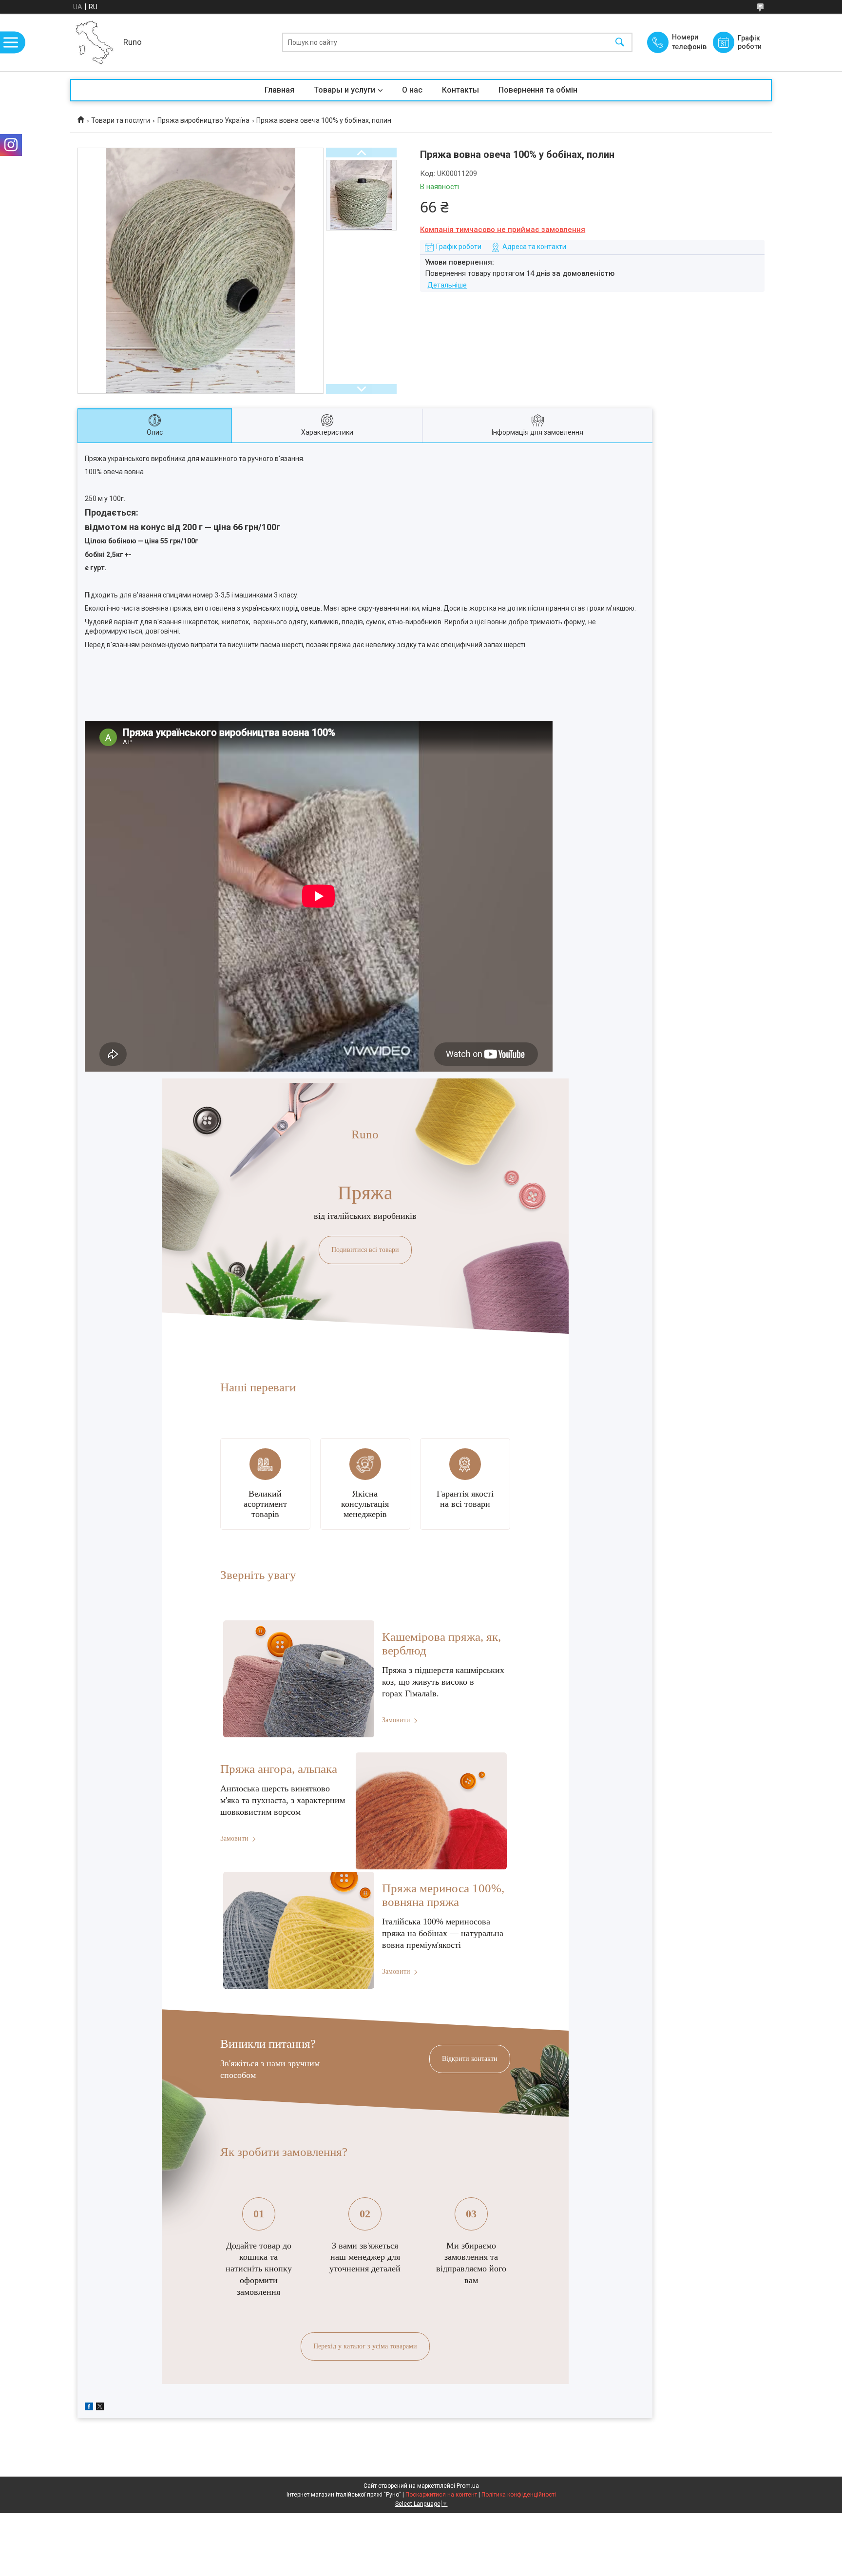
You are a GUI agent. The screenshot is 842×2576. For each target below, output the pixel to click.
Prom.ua (468, 2486)
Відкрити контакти (470, 2059)
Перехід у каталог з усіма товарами (365, 2346)
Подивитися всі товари (365, 1250)
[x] (100, 2408)
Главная (279, 90)
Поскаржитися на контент (441, 2495)
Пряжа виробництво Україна (203, 120)
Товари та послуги (121, 120)
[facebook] (89, 2408)
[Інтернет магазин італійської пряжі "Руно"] (94, 42)
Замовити (396, 1720)
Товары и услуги (344, 90)
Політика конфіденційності (519, 2495)
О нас (412, 90)
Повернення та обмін (538, 90)
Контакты (460, 90)
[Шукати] (620, 43)
